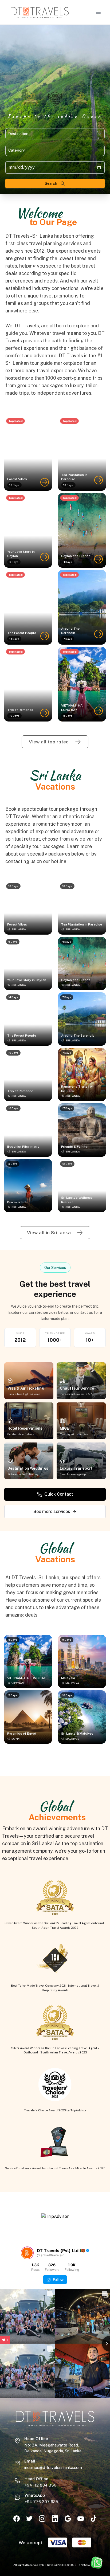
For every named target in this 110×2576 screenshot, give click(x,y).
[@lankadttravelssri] (27, 2253)
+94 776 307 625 (41, 2502)
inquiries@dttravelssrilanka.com (53, 2467)
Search (51, 183)
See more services (52, 1512)
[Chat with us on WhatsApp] (97, 2563)
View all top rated (49, 742)
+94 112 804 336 (40, 2485)
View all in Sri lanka (49, 1233)
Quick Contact (59, 1494)
